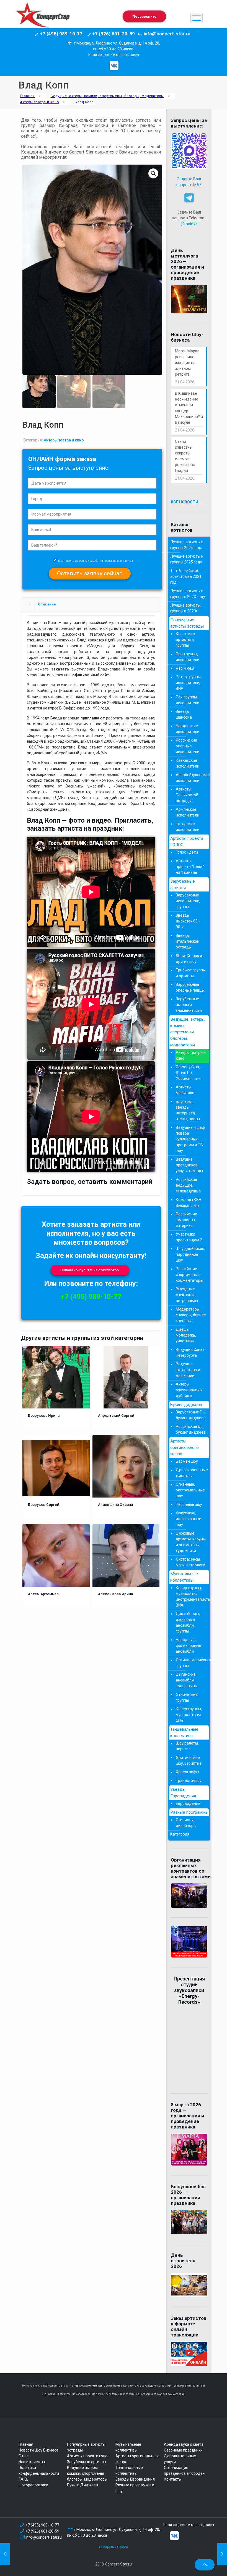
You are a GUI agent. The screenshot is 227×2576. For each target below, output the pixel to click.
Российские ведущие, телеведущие (188, 1185)
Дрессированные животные (191, 1473)
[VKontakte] (114, 66)
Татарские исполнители (188, 827)
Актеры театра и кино (39, 102)
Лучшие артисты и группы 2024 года (187, 545)
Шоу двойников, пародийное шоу (190, 1254)
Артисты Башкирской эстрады (187, 795)
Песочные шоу (189, 1504)
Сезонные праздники (183, 2450)
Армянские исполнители (188, 812)
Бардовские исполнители (188, 729)
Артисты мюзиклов (185, 1090)
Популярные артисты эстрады (187, 623)
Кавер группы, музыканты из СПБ (189, 1715)
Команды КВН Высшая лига (189, 1203)
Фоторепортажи (33, 2485)
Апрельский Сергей (116, 1415)
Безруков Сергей (44, 1504)
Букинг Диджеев (82, 2485)
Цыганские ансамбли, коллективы (187, 1680)
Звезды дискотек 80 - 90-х (188, 921)
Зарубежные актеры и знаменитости (189, 1005)
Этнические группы (187, 1697)
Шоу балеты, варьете (187, 1746)
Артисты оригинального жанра (185, 1447)
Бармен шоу (187, 1461)
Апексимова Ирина (115, 1594)
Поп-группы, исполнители (188, 657)
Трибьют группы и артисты (191, 973)
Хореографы (187, 1772)
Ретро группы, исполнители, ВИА (189, 683)
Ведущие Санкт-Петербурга (191, 1352)
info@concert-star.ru (44, 2537)
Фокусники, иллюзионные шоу (189, 1519)
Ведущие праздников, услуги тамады (189, 1165)
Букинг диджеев (186, 1405)
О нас (24, 2456)
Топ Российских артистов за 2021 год (186, 576)
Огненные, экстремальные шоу (190, 1490)
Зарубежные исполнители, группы (188, 901)
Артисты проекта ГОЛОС (187, 842)
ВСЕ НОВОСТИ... (186, 502)
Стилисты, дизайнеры (186, 1823)
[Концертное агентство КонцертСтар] (43, 18)
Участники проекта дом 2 (189, 1237)
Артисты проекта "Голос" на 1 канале (190, 867)
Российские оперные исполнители (188, 746)
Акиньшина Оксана (115, 1504)
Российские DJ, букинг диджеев (191, 1429)
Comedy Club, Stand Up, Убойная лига (188, 1073)
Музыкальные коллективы (184, 1577)
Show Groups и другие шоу (189, 959)
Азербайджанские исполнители (191, 778)
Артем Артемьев (43, 1594)
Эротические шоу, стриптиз (189, 1760)
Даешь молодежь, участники (186, 1335)
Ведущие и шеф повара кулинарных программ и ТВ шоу (190, 1139)
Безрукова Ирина (44, 1415)
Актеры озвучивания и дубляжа (189, 1390)
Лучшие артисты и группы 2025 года (187, 559)
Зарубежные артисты (183, 884)
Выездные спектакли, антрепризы (187, 1295)
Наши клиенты (32, 2462)
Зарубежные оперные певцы (190, 987)
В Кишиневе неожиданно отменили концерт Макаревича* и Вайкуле (189, 408)
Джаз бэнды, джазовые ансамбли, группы (188, 1622)
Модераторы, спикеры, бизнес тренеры (191, 1315)
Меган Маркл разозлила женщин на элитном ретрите (187, 363)
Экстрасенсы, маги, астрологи (190, 1562)
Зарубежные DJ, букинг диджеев (191, 1415)
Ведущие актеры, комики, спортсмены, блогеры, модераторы (87, 2473)
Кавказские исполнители (188, 763)
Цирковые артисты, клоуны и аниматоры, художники (191, 1542)
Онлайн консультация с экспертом (90, 1270)
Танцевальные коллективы (184, 1733)
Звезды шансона (184, 714)
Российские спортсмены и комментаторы (189, 1275)
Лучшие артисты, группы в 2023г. (186, 608)
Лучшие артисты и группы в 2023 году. (188, 594)
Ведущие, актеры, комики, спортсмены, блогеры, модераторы (107, 96)
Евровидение (188, 1803)
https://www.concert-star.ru (89, 2386)
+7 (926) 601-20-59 (42, 2531)
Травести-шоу (189, 1780)
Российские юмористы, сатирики (186, 1220)
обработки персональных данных (111, 561)
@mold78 (189, 224)
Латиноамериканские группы (191, 1663)
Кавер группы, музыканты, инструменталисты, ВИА (191, 1596)
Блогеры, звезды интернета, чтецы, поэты (188, 1110)
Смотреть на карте (114, 2547)
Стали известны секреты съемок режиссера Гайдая (185, 456)
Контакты (173, 2479)
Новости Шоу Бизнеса (38, 2450)
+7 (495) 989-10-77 (91, 1297)
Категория (180, 1834)
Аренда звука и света (184, 2444)
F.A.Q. (23, 2479)
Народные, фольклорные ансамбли (189, 1646)
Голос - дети (187, 852)
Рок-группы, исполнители (188, 700)
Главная (27, 96)
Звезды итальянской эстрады (188, 941)
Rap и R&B (185, 668)
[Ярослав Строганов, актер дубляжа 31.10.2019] (222, 2554)
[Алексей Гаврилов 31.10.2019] (5, 2554)
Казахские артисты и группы (185, 640)
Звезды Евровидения (183, 1793)
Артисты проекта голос (88, 2456)
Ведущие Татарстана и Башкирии (188, 1370)
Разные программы (189, 1812)
